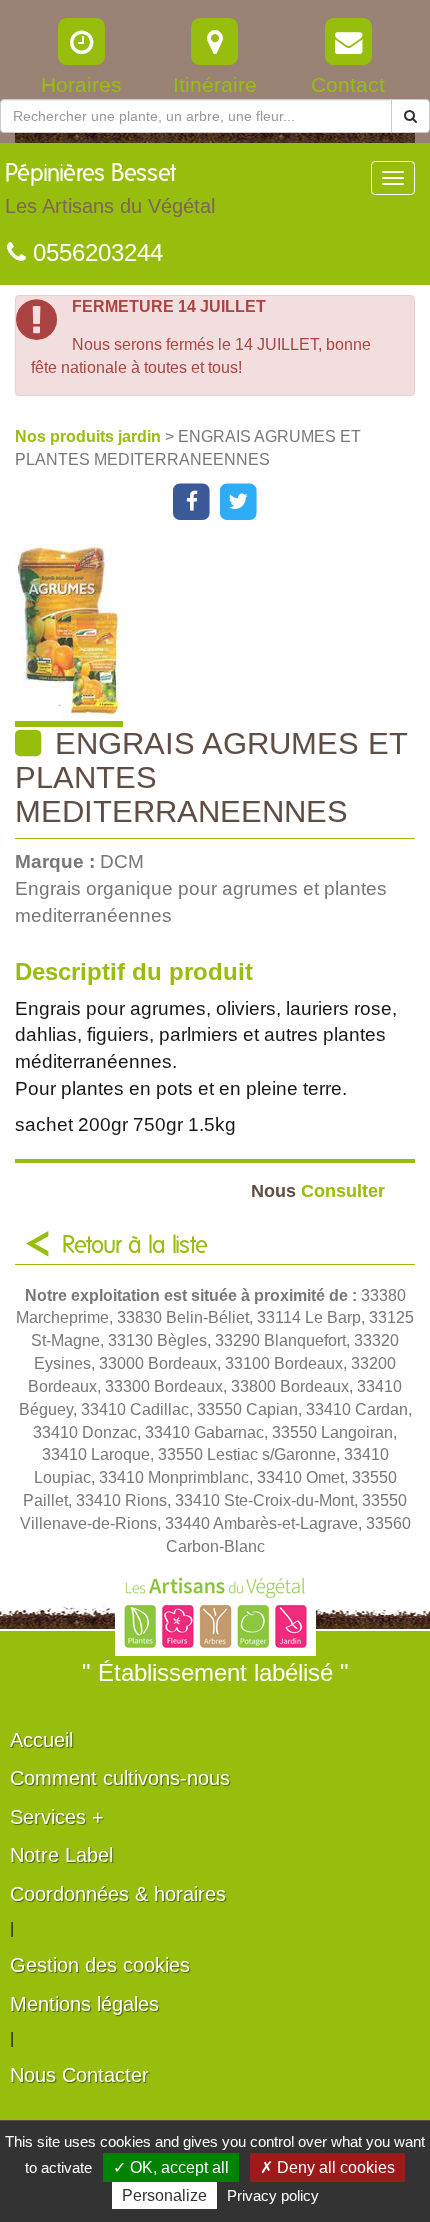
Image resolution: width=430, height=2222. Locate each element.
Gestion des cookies (100, 1965)
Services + (57, 1817)
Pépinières (110, 189)
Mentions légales (84, 2004)
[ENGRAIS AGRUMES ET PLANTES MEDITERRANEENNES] (222, 635)
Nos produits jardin (90, 436)
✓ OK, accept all (171, 2167)
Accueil (41, 1740)
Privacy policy (273, 2195)
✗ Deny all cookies (327, 2167)
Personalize (164, 2195)
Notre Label (61, 1855)
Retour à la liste (135, 1246)
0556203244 (94, 252)
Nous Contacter (79, 2075)
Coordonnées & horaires (118, 1894)
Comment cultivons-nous (120, 1778)
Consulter (318, 1190)
